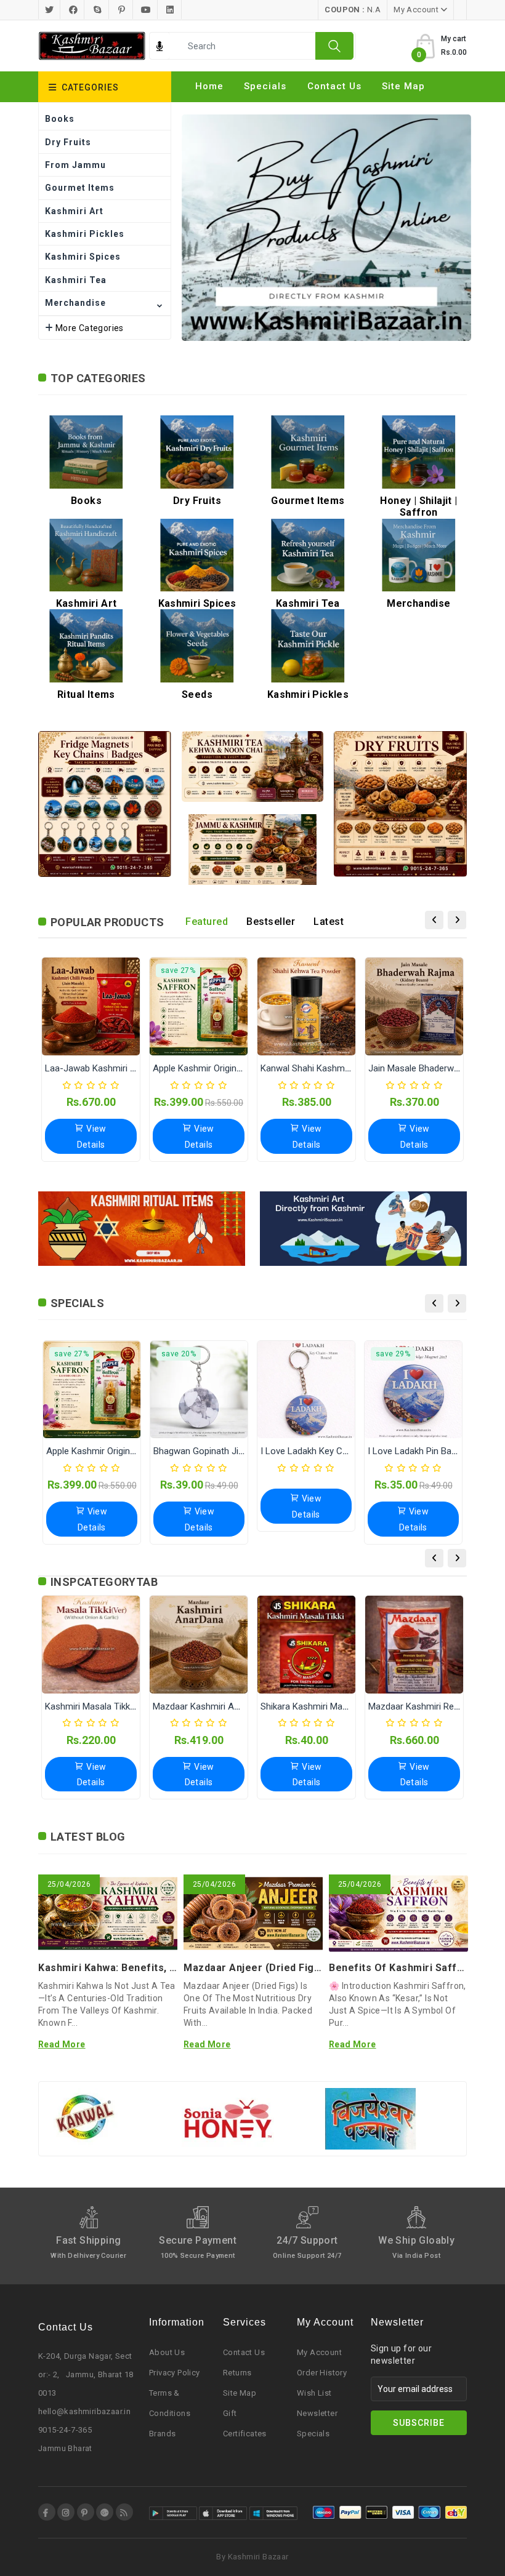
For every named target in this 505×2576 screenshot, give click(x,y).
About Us (167, 2352)
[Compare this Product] (103, 1036)
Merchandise (75, 303)
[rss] (124, 2512)
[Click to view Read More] (124, 1916)
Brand (210, 107)
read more (62, 2044)
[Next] (457, 920)
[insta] (66, 2512)
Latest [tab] (329, 922)
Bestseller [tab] (271, 922)
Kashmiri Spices (83, 257)
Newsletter (317, 2413)
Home (209, 86)
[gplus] (105, 2512)
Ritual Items (86, 694)
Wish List (314, 2393)
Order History (322, 2373)
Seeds (197, 694)
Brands (162, 2434)
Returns (237, 2373)
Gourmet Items (80, 188)
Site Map (240, 2393)
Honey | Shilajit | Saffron (418, 506)
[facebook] (47, 2512)
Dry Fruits (68, 142)
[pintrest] (86, 2512)
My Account (319, 2352)
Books (60, 119)
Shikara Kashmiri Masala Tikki (320, 1706)
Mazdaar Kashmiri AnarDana (210, 1706)
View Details (92, 1136)
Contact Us (334, 86)
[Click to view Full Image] (91, 1916)
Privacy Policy (175, 2373)
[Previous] (434, 920)
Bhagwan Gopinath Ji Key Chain (217, 1451)
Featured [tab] (207, 922)
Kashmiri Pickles (85, 234)
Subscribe (419, 2423)
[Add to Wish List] (78, 1036)
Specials (265, 86)
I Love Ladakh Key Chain (310, 1451)
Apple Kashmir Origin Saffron (212, 1068)
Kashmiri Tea (76, 280)
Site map (403, 86)
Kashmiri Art (74, 211)
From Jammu (75, 165)
